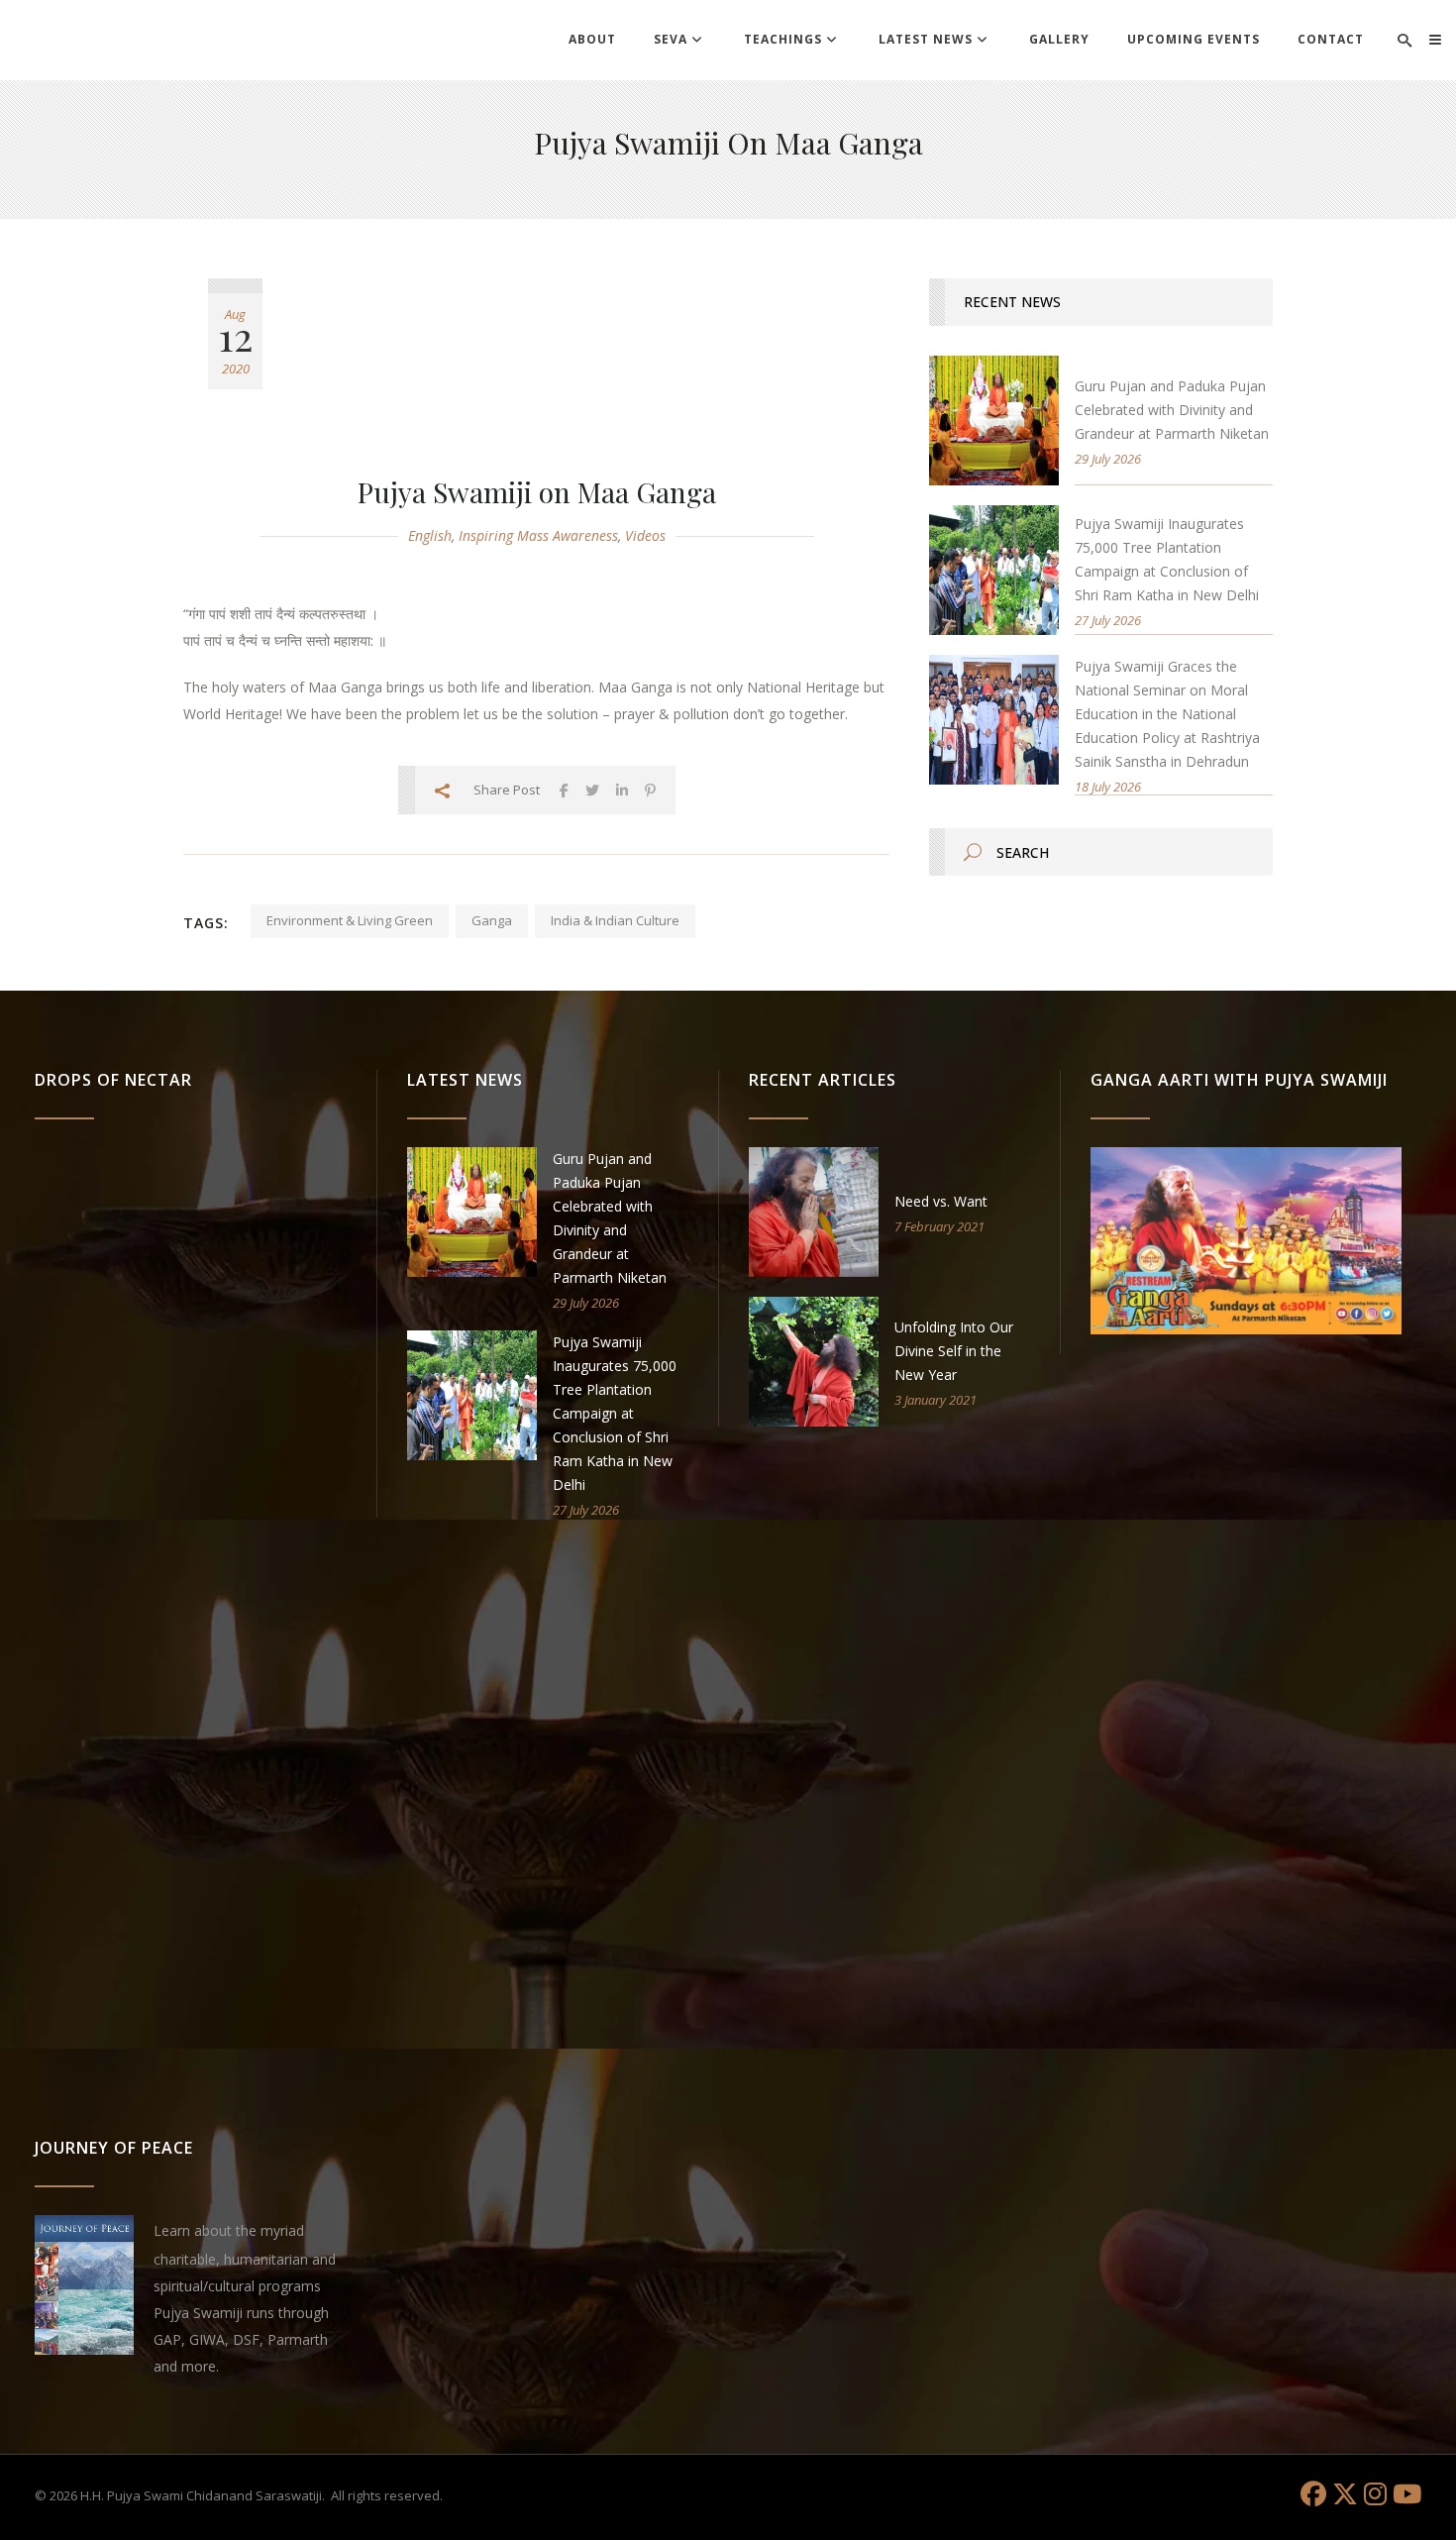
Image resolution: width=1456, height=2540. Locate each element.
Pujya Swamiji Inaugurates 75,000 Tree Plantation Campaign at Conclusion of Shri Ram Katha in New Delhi (615, 1413)
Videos (645, 535)
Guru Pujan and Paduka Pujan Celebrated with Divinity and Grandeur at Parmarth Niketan (1172, 410)
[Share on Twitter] (592, 790)
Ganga (492, 920)
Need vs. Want (941, 1201)
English (430, 535)
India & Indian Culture (615, 920)
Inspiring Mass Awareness (538, 535)
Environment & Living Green (350, 920)
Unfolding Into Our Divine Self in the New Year (954, 1351)
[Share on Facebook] (564, 790)
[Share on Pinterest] (650, 790)
